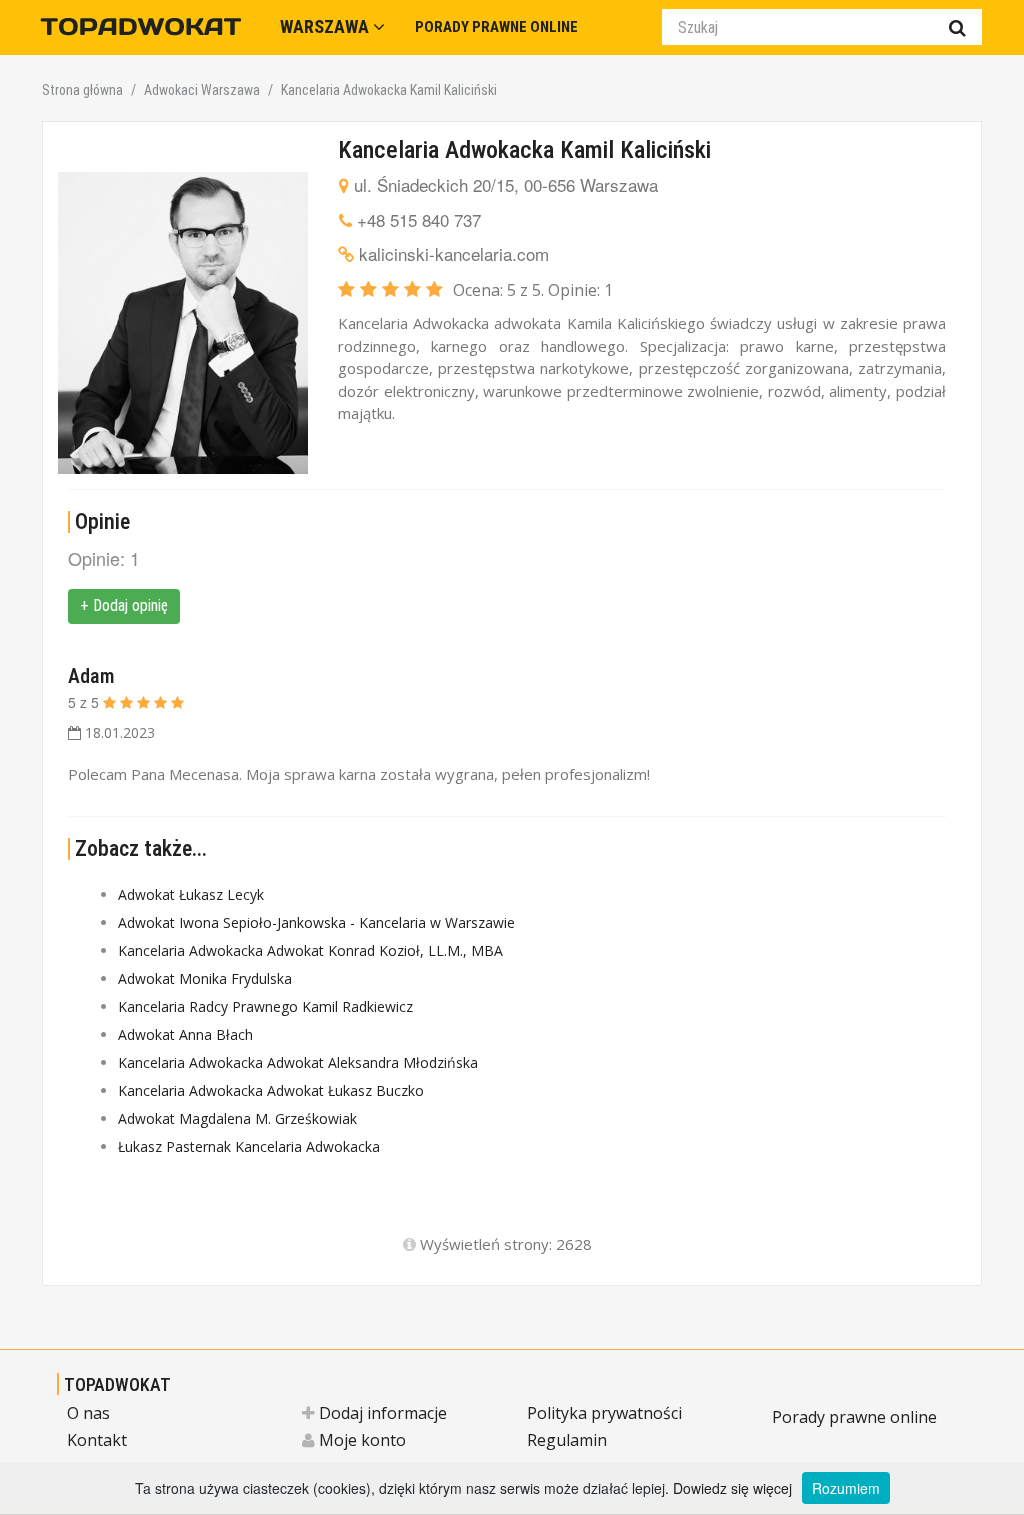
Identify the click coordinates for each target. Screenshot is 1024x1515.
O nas (88, 1413)
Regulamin (567, 1440)
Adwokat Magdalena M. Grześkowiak (237, 1118)
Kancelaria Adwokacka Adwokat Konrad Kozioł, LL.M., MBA (310, 950)
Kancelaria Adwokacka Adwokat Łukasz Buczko (271, 1090)
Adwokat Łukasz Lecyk (191, 894)
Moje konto (360, 1440)
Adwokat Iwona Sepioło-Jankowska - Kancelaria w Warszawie (316, 922)
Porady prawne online (854, 1417)
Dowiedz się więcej (732, 1488)
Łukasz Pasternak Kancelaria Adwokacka (249, 1146)
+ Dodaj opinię (124, 605)
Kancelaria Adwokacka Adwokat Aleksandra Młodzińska (298, 1062)
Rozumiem (846, 1488)
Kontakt (97, 1440)
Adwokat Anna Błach (185, 1034)
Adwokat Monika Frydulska (205, 978)
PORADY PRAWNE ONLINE (496, 27)
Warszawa (326, 26)
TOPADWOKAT (117, 1384)
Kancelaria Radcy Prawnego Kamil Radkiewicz (265, 1006)
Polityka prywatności (604, 1413)
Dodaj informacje (381, 1413)
